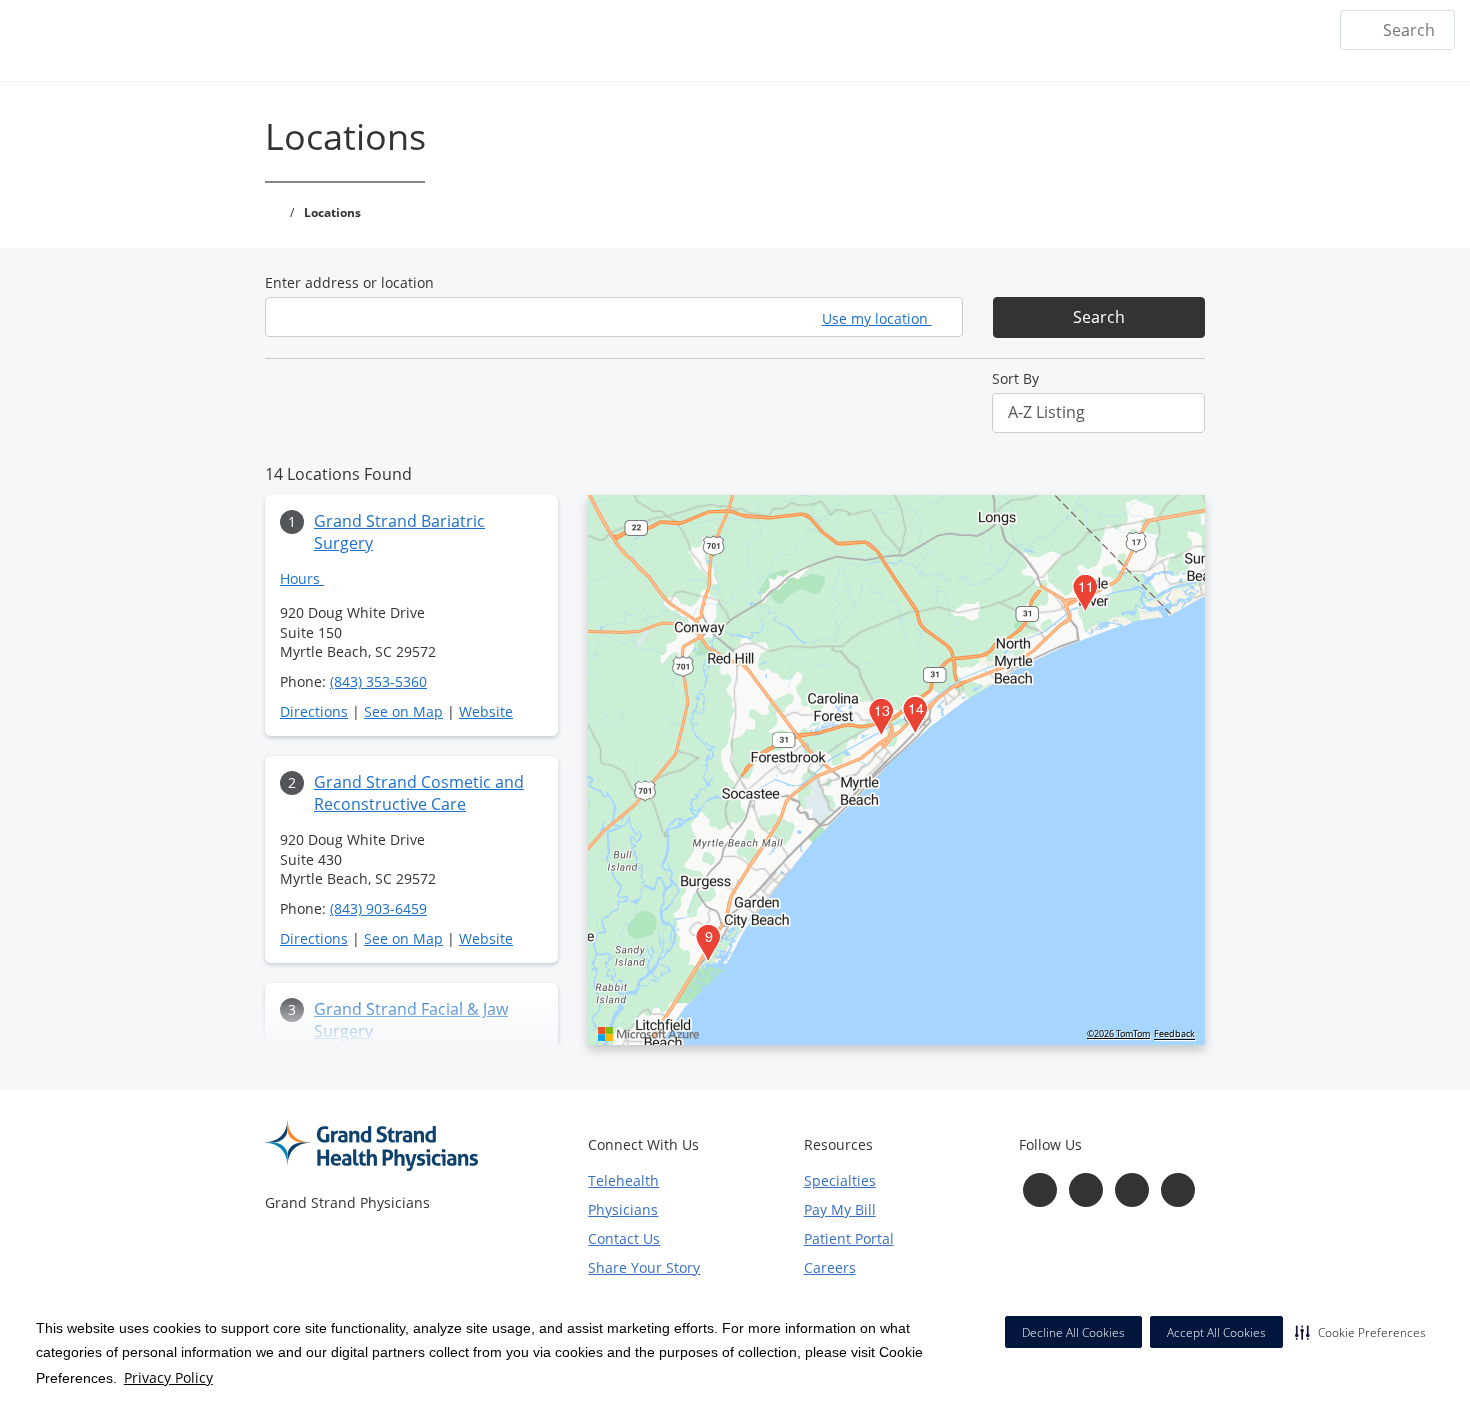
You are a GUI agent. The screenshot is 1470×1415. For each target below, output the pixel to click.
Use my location (877, 318)
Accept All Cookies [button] (1216, 1332)
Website (486, 711)
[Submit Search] (1363, 30)
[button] (1360, 1332)
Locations (904, 30)
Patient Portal (849, 1238)
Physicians (623, 1209)
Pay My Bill (840, 1209)
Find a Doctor (1018, 30)
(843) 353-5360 (378, 681)
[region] (896, 770)
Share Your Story (644, 1267)
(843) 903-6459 (378, 908)
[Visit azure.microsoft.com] (649, 1034)
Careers (830, 1267)
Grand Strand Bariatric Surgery (399, 532)
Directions (314, 711)
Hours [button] (302, 578)
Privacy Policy (168, 1377)
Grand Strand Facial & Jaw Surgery (411, 1020)
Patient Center (1255, 30)
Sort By (1015, 378)
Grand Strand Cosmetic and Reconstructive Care (419, 793)
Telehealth (623, 1180)
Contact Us (624, 1238)
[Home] (825, 29)
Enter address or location (349, 282)
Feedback (1174, 1034)
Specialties (1135, 30)
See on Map (403, 711)
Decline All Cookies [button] (1073, 1332)
